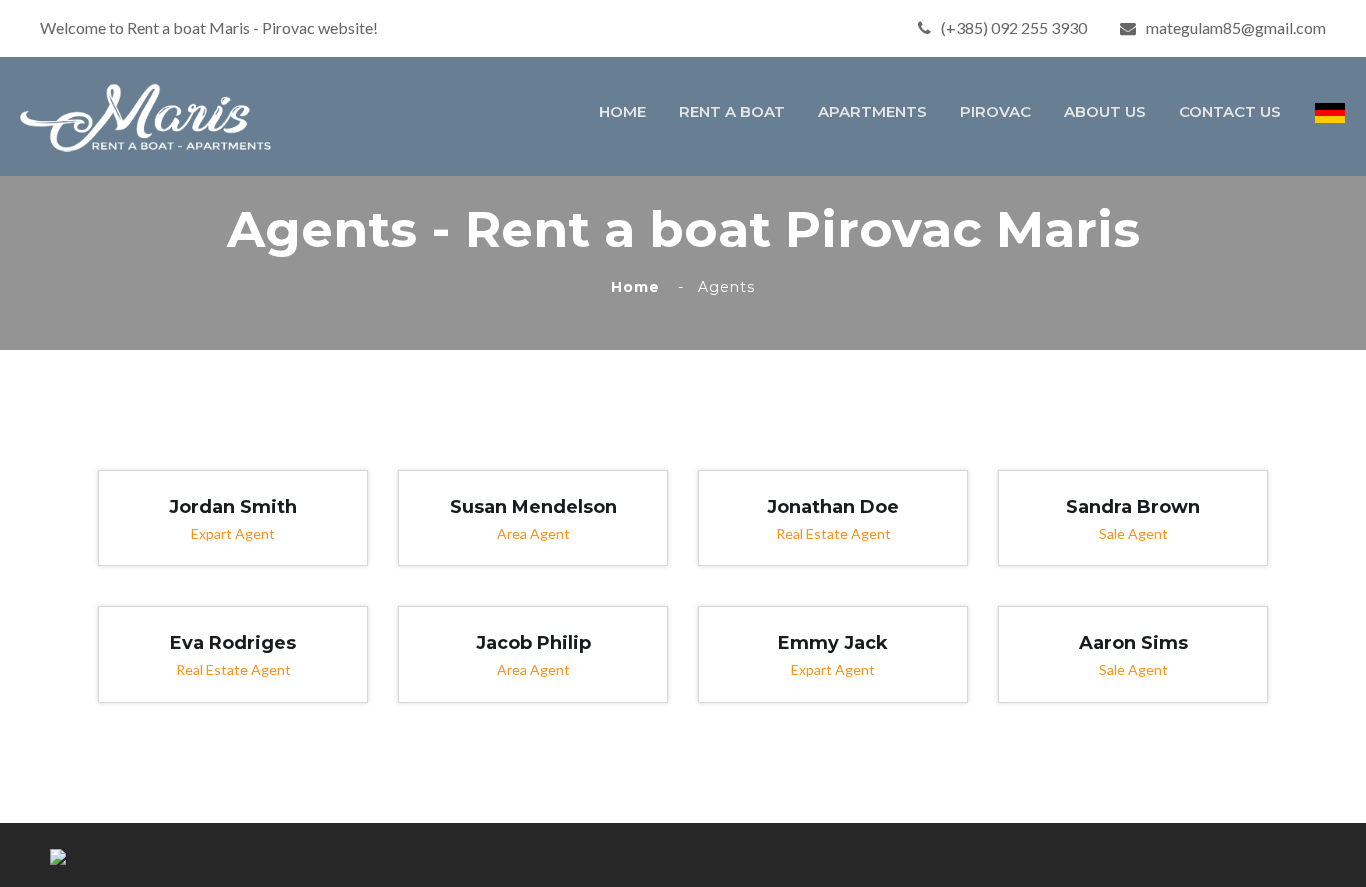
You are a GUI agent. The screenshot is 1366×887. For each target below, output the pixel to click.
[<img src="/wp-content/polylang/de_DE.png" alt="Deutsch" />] (1330, 113)
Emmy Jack (833, 643)
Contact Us (1230, 111)
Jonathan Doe (833, 507)
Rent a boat (732, 111)
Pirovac (995, 111)
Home (622, 111)
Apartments (872, 111)
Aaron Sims (1133, 643)
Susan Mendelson (533, 507)
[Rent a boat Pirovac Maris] (152, 114)
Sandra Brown (1133, 507)
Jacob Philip (533, 643)
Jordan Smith (233, 507)
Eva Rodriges (233, 643)
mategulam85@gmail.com (1236, 27)
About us (1105, 111)
